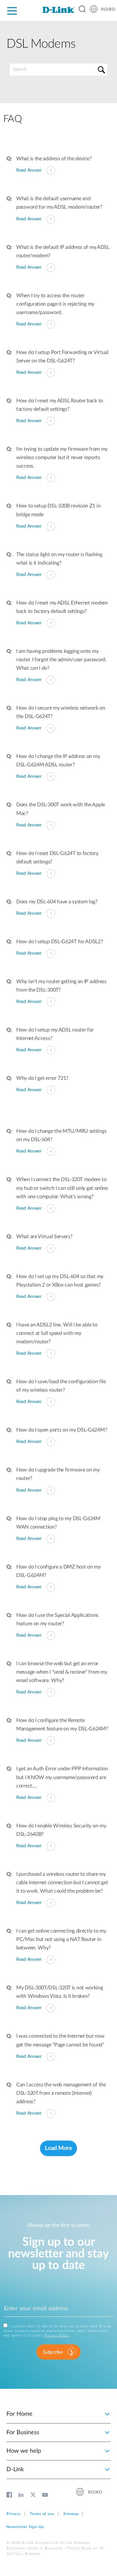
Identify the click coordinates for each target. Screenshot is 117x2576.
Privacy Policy (57, 2335)
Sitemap (71, 2514)
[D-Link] (58, 10)
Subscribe (53, 2352)
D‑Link (15, 2470)
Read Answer (29, 170)
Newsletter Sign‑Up (25, 2527)
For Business (23, 2433)
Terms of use (42, 2514)
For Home (19, 2414)
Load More (58, 2148)
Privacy (14, 2514)
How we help (24, 2451)
